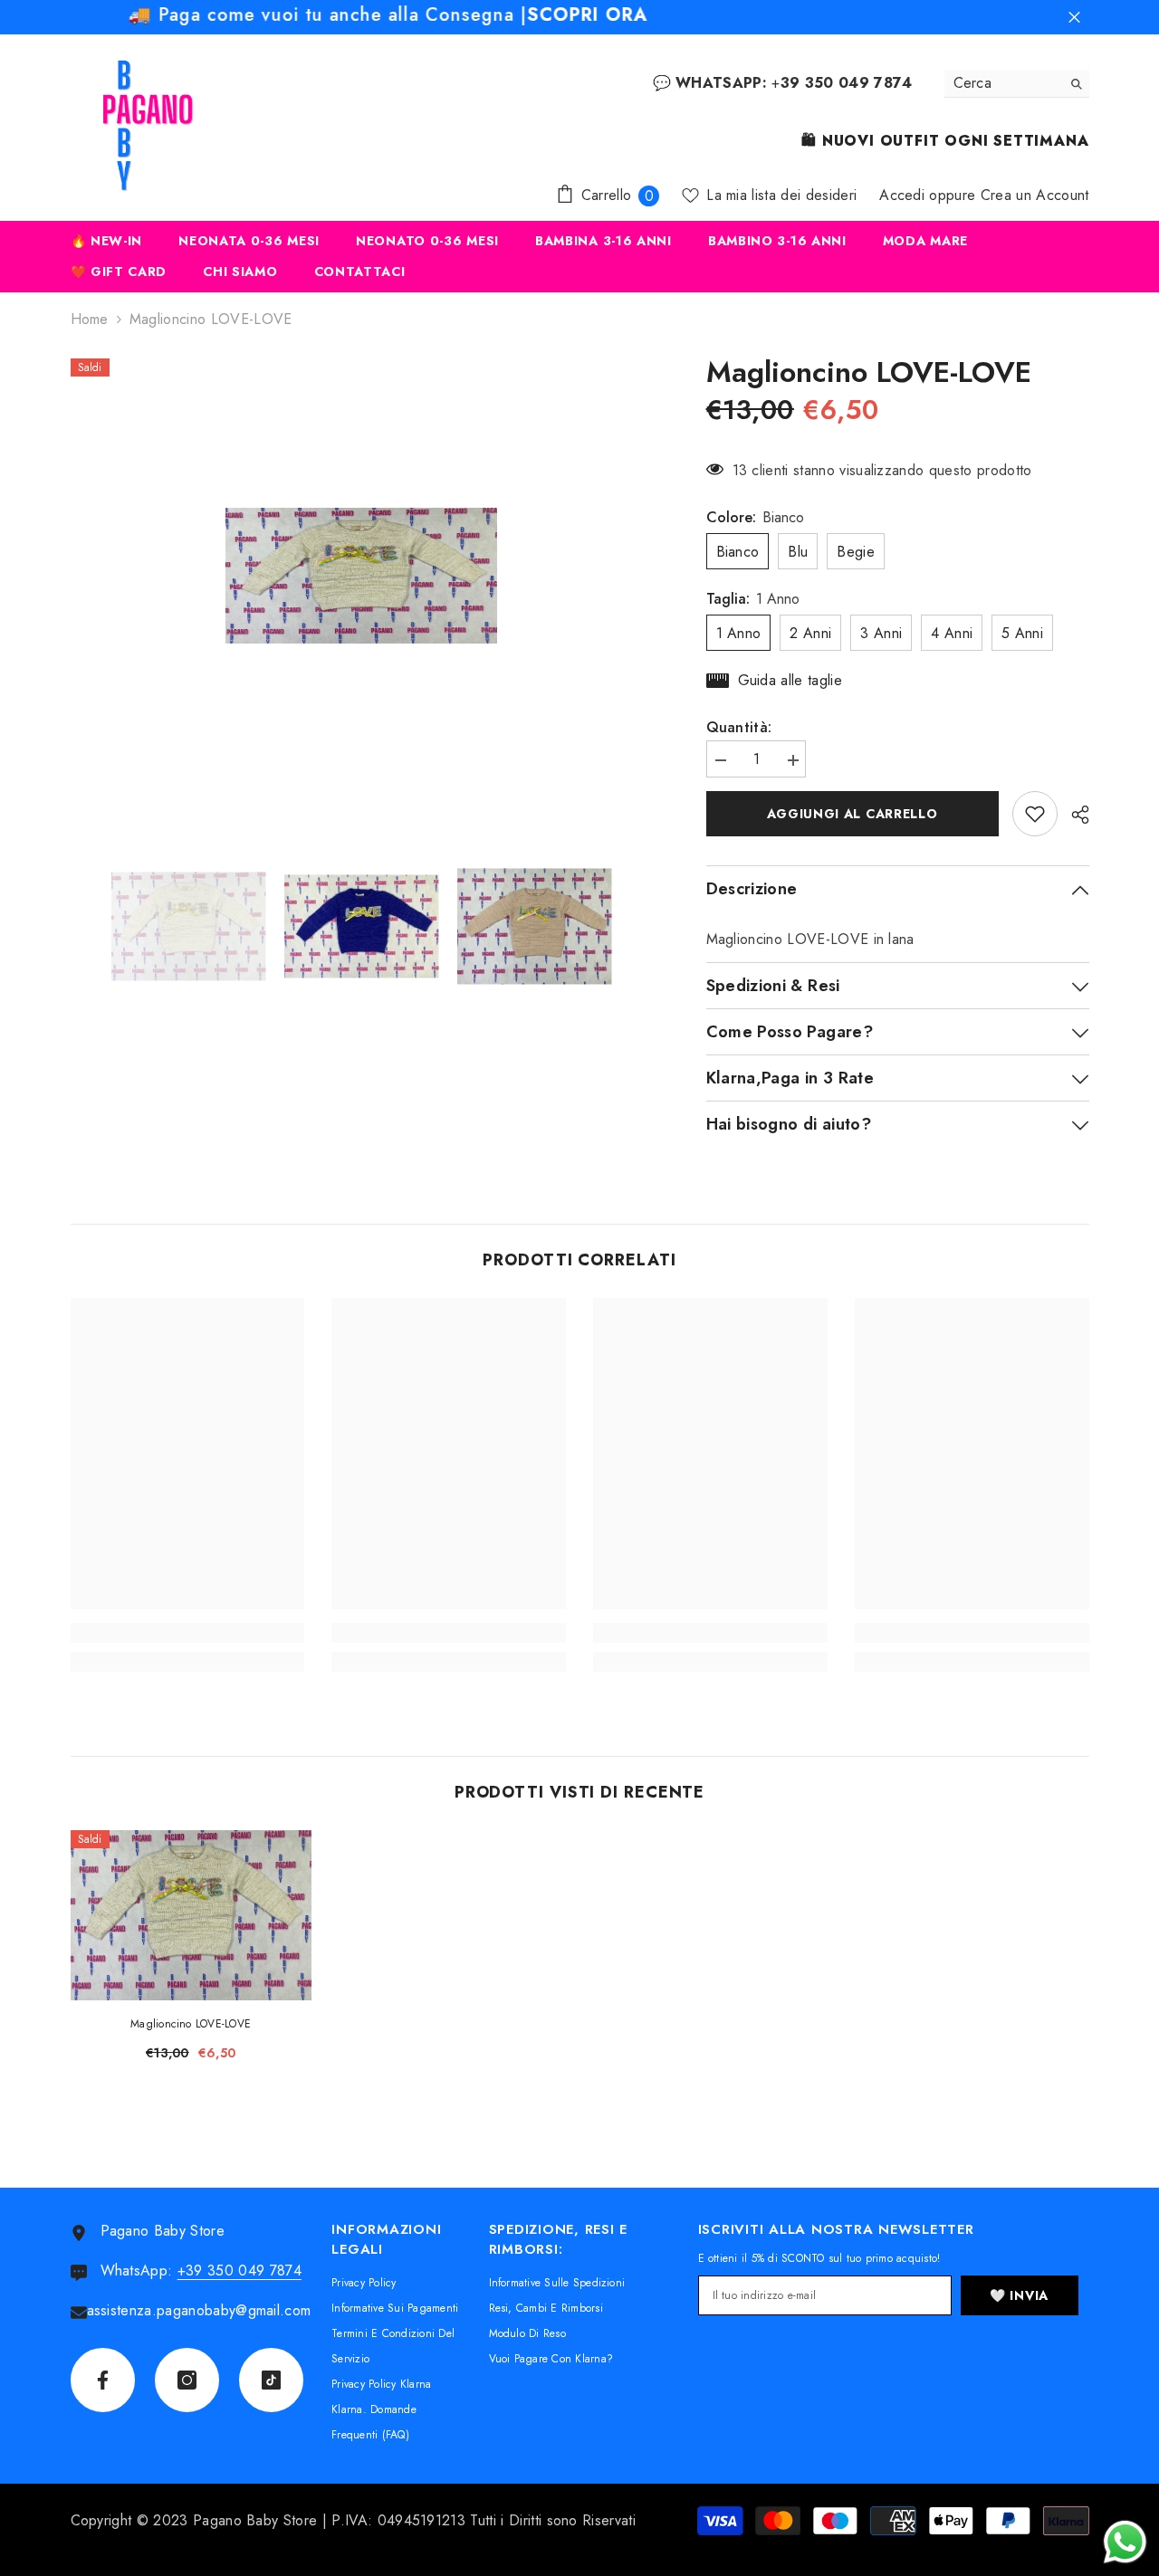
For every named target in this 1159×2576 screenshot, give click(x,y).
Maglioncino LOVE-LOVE (191, 2024)
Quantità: (739, 728)
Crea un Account (1035, 195)
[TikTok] (271, 2380)
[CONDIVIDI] (1073, 815)
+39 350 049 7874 (239, 2271)
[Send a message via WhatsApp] (1125, 2542)
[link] (188, 1633)
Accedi (902, 195)
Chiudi (1074, 18)
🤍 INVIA (1019, 2295)
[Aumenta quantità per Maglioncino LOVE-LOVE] (792, 761)
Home (90, 320)
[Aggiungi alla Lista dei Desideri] (1035, 814)
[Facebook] (103, 2380)
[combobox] (1003, 83)
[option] (361, 577)
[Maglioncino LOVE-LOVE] (191, 1915)
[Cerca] (1017, 84)
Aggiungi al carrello (852, 814)
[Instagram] (187, 2380)
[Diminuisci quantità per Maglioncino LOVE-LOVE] (720, 761)
